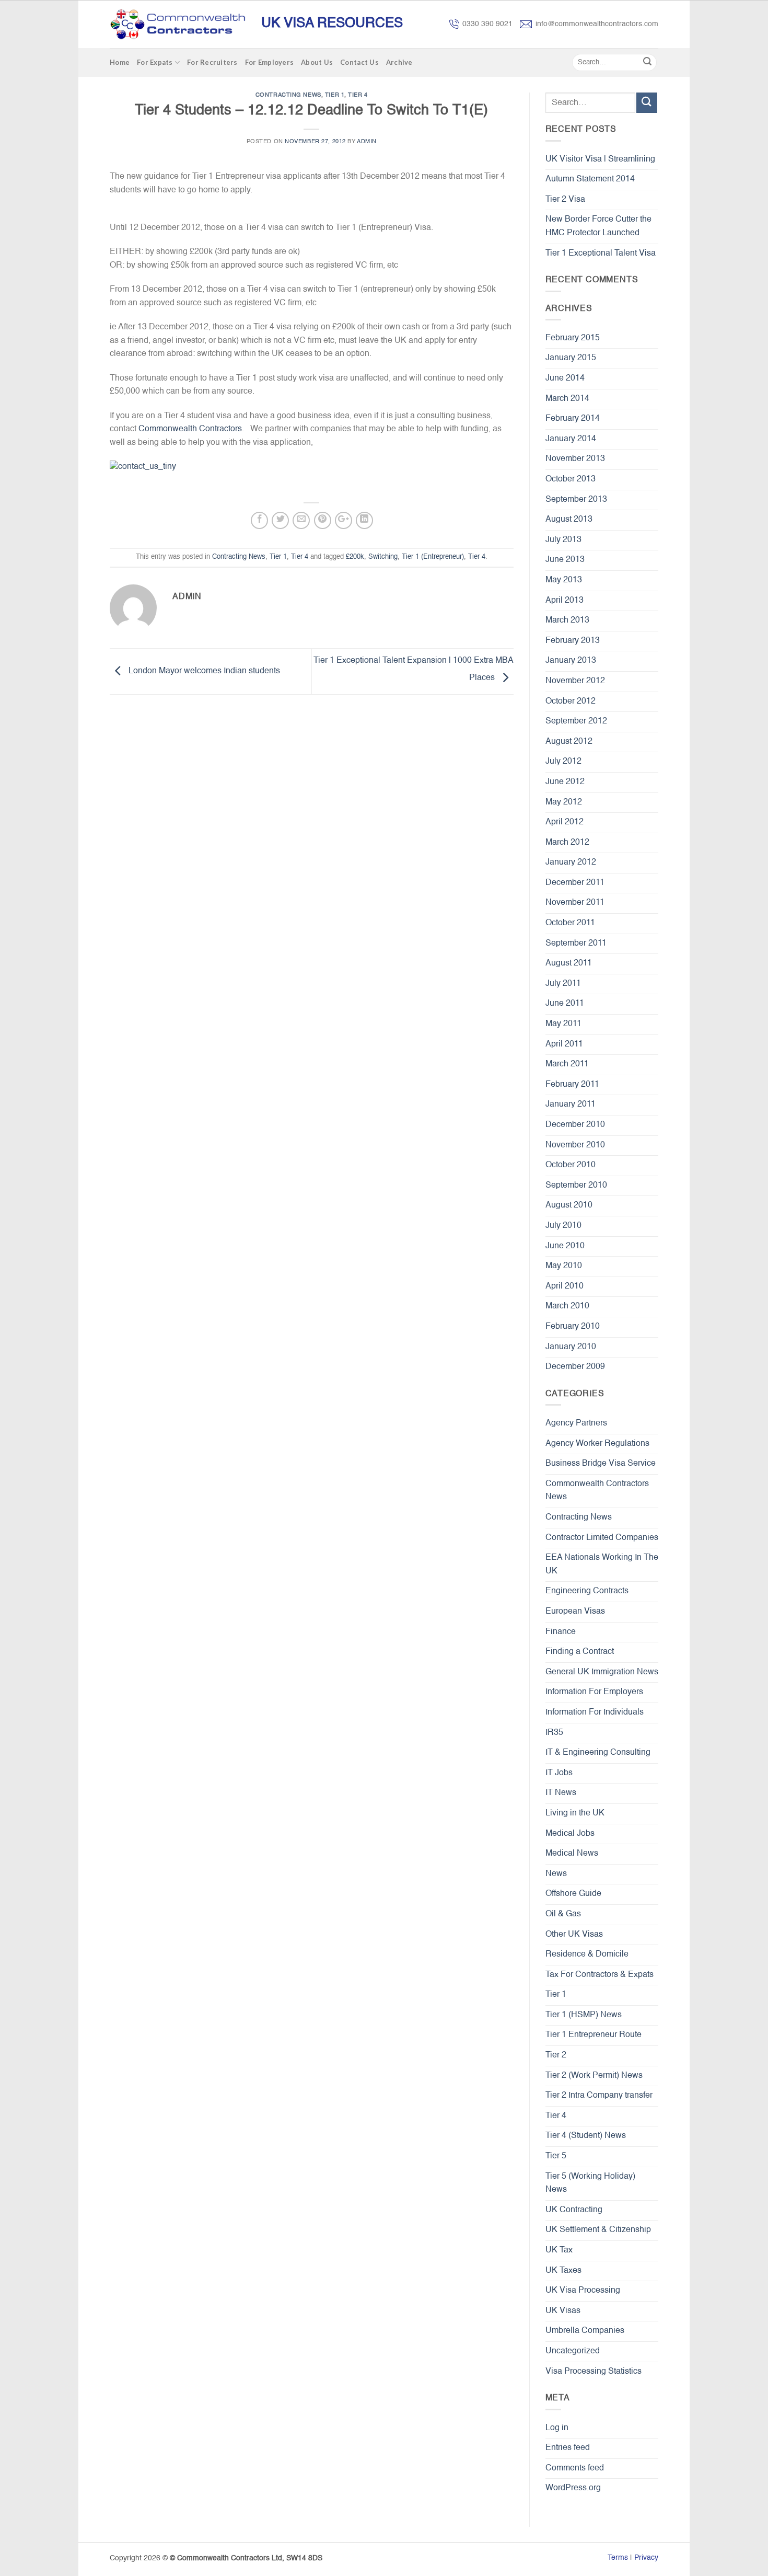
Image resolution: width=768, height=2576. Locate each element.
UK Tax (559, 2250)
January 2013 (571, 661)
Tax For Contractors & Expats (600, 1975)
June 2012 (565, 782)
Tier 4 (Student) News (586, 2136)
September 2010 (576, 1186)
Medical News (572, 1854)
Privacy (646, 2558)
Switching (383, 557)
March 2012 (567, 843)
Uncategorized (573, 2351)
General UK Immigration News (602, 1672)
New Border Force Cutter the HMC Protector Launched (598, 226)
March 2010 (567, 1306)
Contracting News (288, 95)
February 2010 (573, 1327)
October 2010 (571, 1165)
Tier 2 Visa (565, 200)
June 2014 (565, 378)
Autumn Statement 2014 (590, 179)
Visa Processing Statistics (594, 2372)
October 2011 (570, 923)
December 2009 (575, 1367)
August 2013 (569, 520)
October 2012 (571, 701)
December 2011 (575, 883)
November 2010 (575, 1145)
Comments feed (575, 2468)
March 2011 (567, 1064)
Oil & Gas (563, 1914)
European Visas (575, 1612)
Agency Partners (576, 1423)
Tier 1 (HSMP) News (584, 2015)
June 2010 (565, 1246)
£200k (355, 557)
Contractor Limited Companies (602, 1538)
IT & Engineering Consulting (598, 1753)
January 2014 (571, 439)
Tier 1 (335, 95)
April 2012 (565, 822)
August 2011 (569, 963)
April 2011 (564, 1044)
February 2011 (572, 1085)
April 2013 (565, 601)
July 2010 (563, 1226)
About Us (317, 62)
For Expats (155, 62)
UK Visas (563, 2311)
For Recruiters (212, 62)
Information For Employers (594, 1692)
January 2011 (571, 1105)
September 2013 (576, 500)
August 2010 (569, 1205)
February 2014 (573, 419)
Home (120, 62)
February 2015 (573, 338)
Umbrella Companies (585, 2331)
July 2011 (563, 984)
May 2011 (563, 1024)
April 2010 (565, 1286)
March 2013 (567, 620)
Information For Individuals (595, 1712)
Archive (399, 62)
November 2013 (575, 459)
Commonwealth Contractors (190, 429)
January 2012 (571, 862)
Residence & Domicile (587, 1954)
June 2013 (565, 560)
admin (367, 142)
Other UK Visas (574, 1935)
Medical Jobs (570, 1834)
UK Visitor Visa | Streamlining (600, 159)
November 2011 (575, 903)
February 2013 (573, 641)
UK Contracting (574, 2210)
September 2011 (576, 944)
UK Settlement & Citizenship (598, 2230)
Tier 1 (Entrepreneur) (433, 557)
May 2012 (564, 802)
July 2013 (563, 540)
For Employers (269, 62)
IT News (561, 1793)
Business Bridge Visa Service (601, 1464)
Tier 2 (556, 2055)
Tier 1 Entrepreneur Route (594, 2035)
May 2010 (564, 1266)
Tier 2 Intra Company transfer (599, 2096)
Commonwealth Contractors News (597, 1491)
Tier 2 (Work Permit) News (594, 2076)
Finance (561, 1632)
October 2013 (571, 479)
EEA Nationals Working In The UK (602, 1565)
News (556, 1874)
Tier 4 (358, 95)
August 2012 (569, 742)
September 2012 (576, 721)
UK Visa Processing (583, 2291)
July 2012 (563, 762)
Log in (557, 2428)
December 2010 (575, 1125)
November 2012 (575, 681)
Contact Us (359, 62)
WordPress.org (573, 2488)
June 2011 (565, 1004)
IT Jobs (559, 1773)
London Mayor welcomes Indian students (203, 672)
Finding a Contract (580, 1652)
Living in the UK (575, 1813)
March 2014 (567, 399)
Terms (618, 2558)
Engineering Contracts (587, 1591)
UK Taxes (563, 2271)
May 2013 (564, 580)
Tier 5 (556, 2156)
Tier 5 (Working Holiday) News (590, 2183)
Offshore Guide (573, 1894)
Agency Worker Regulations (597, 1444)
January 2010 (571, 1347)
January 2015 (571, 358)
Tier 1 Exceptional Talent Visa (601, 254)
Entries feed (568, 2448)
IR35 (554, 1733)
